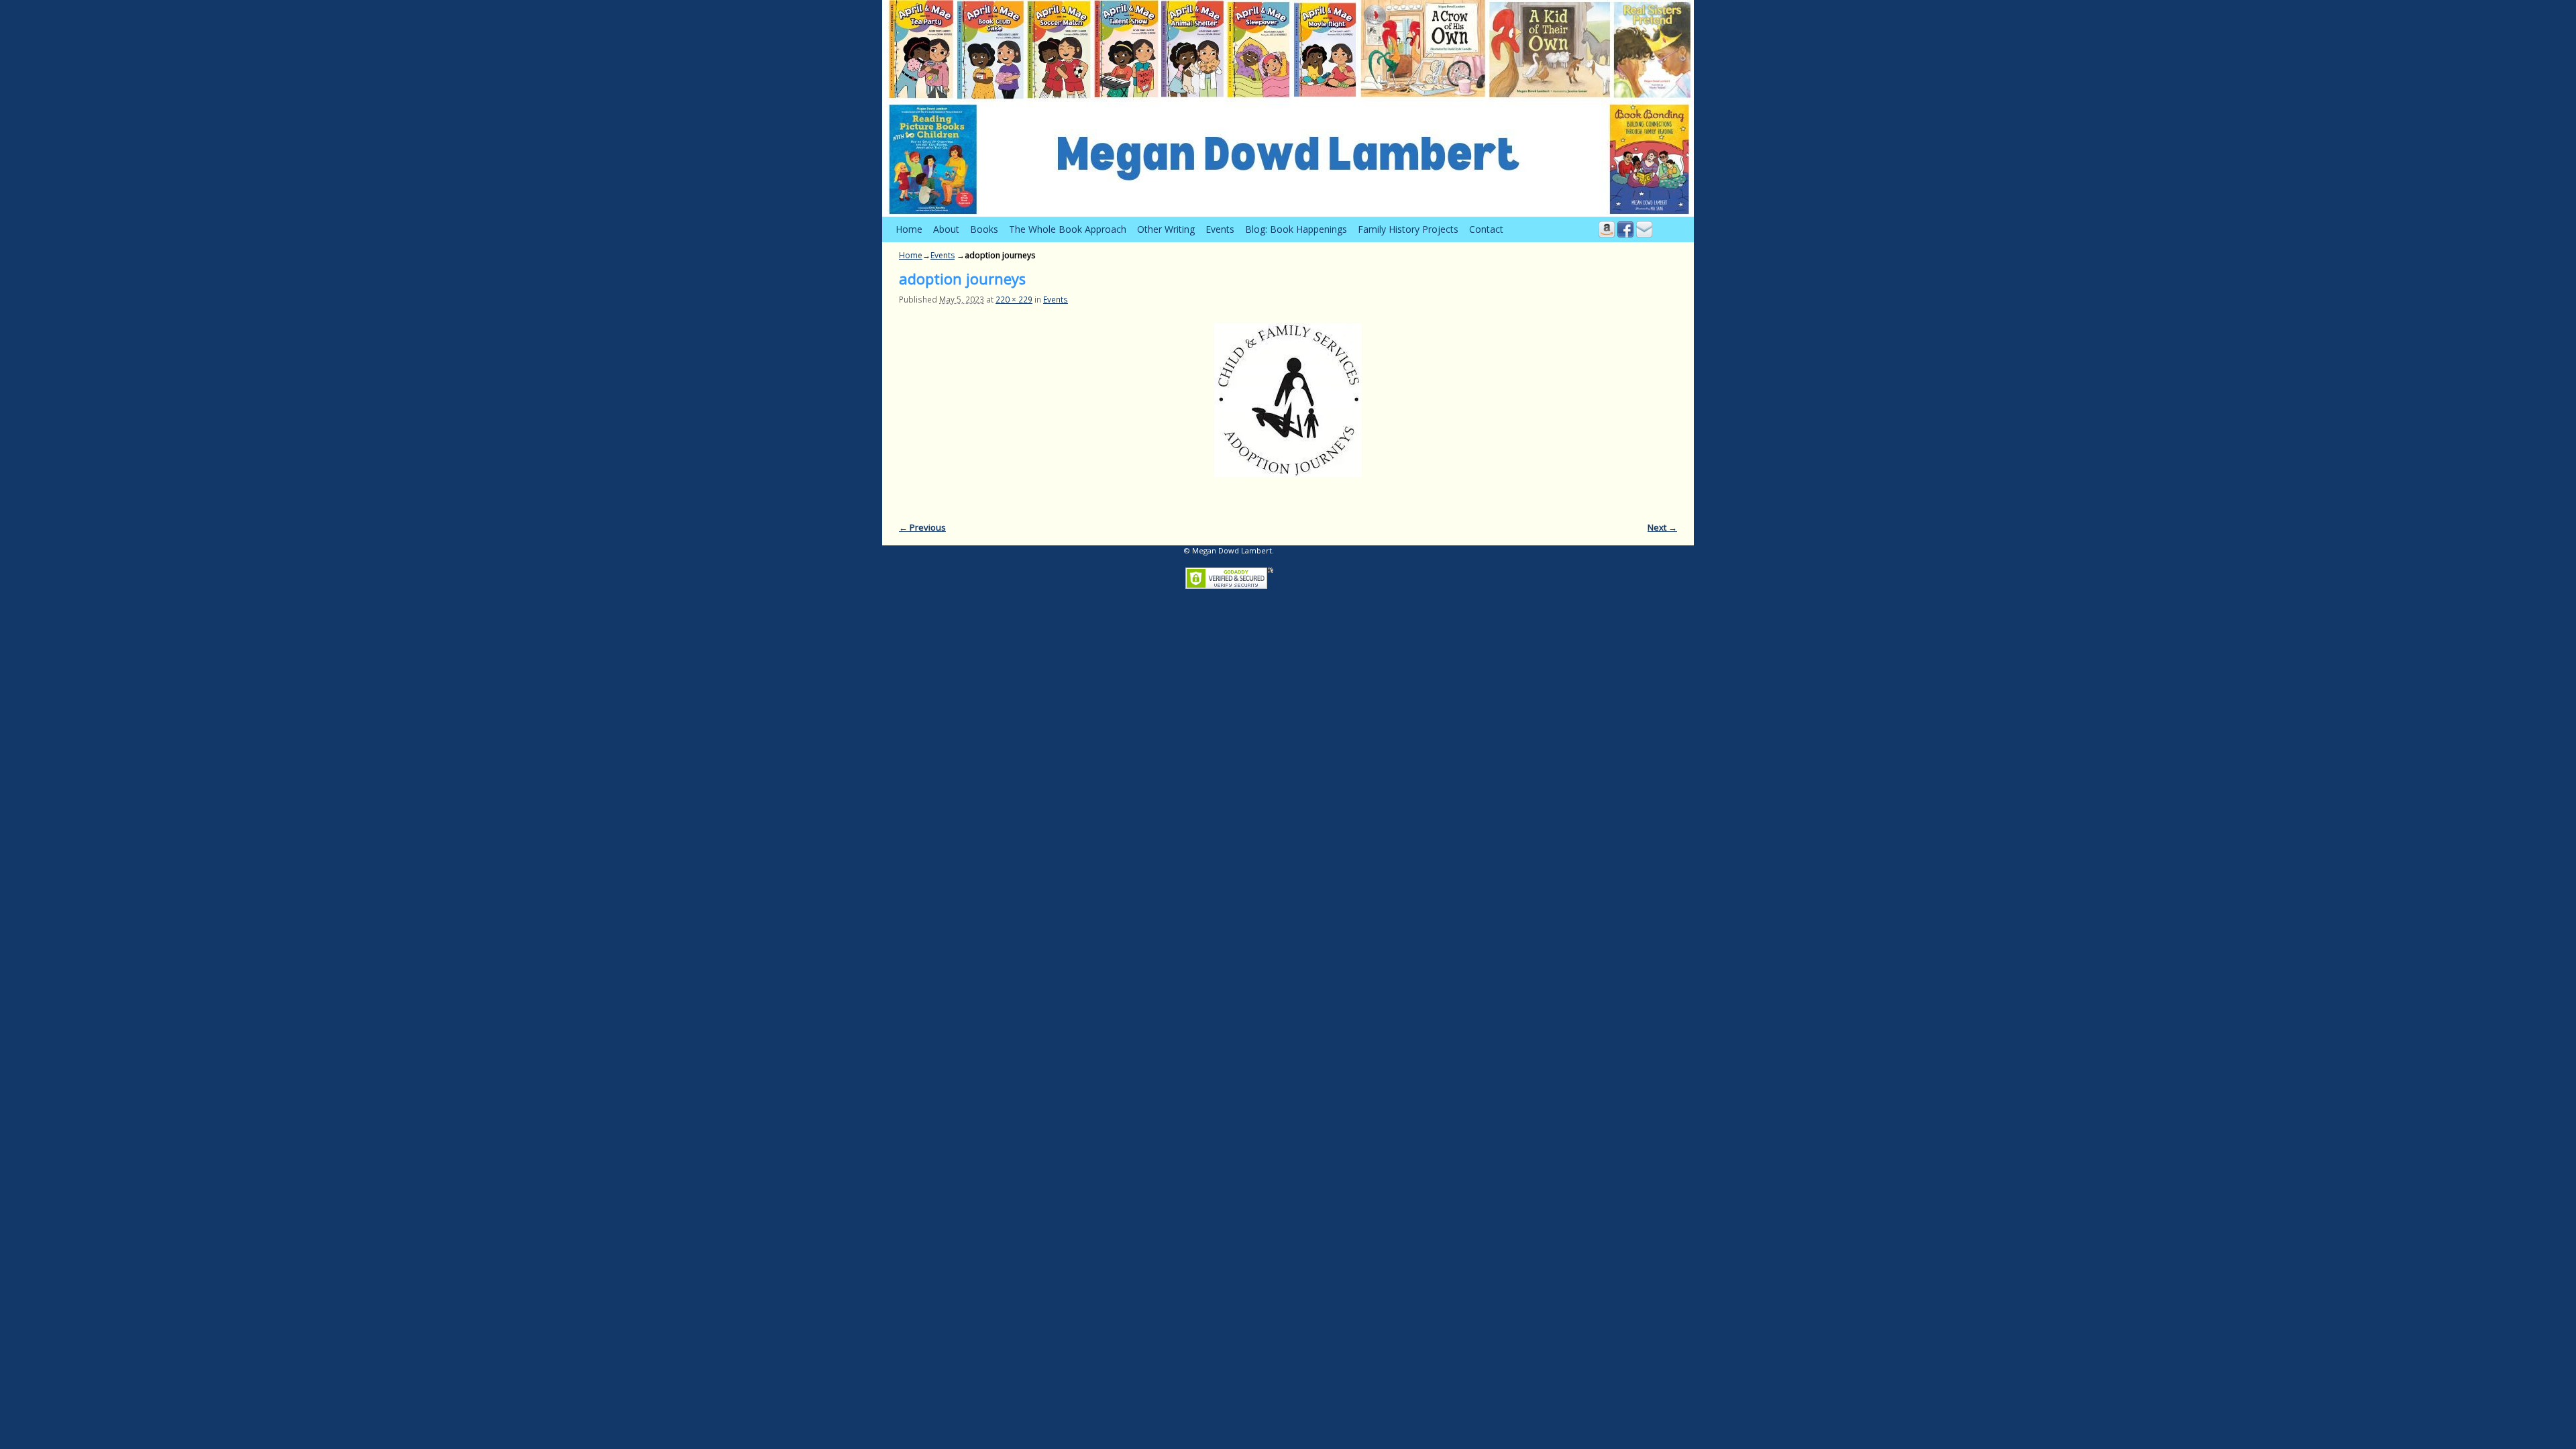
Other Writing (1166, 229)
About (946, 229)
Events (1220, 229)
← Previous (922, 527)
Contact (1486, 229)
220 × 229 (1014, 299)
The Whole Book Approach (1068, 229)
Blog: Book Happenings (1296, 229)
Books (984, 229)
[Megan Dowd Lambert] (1288, 108)
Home (909, 229)
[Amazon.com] (1607, 229)
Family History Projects (1408, 229)
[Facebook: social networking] (1625, 229)
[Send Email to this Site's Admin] (1644, 229)
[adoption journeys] (1288, 400)
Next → (1662, 527)
